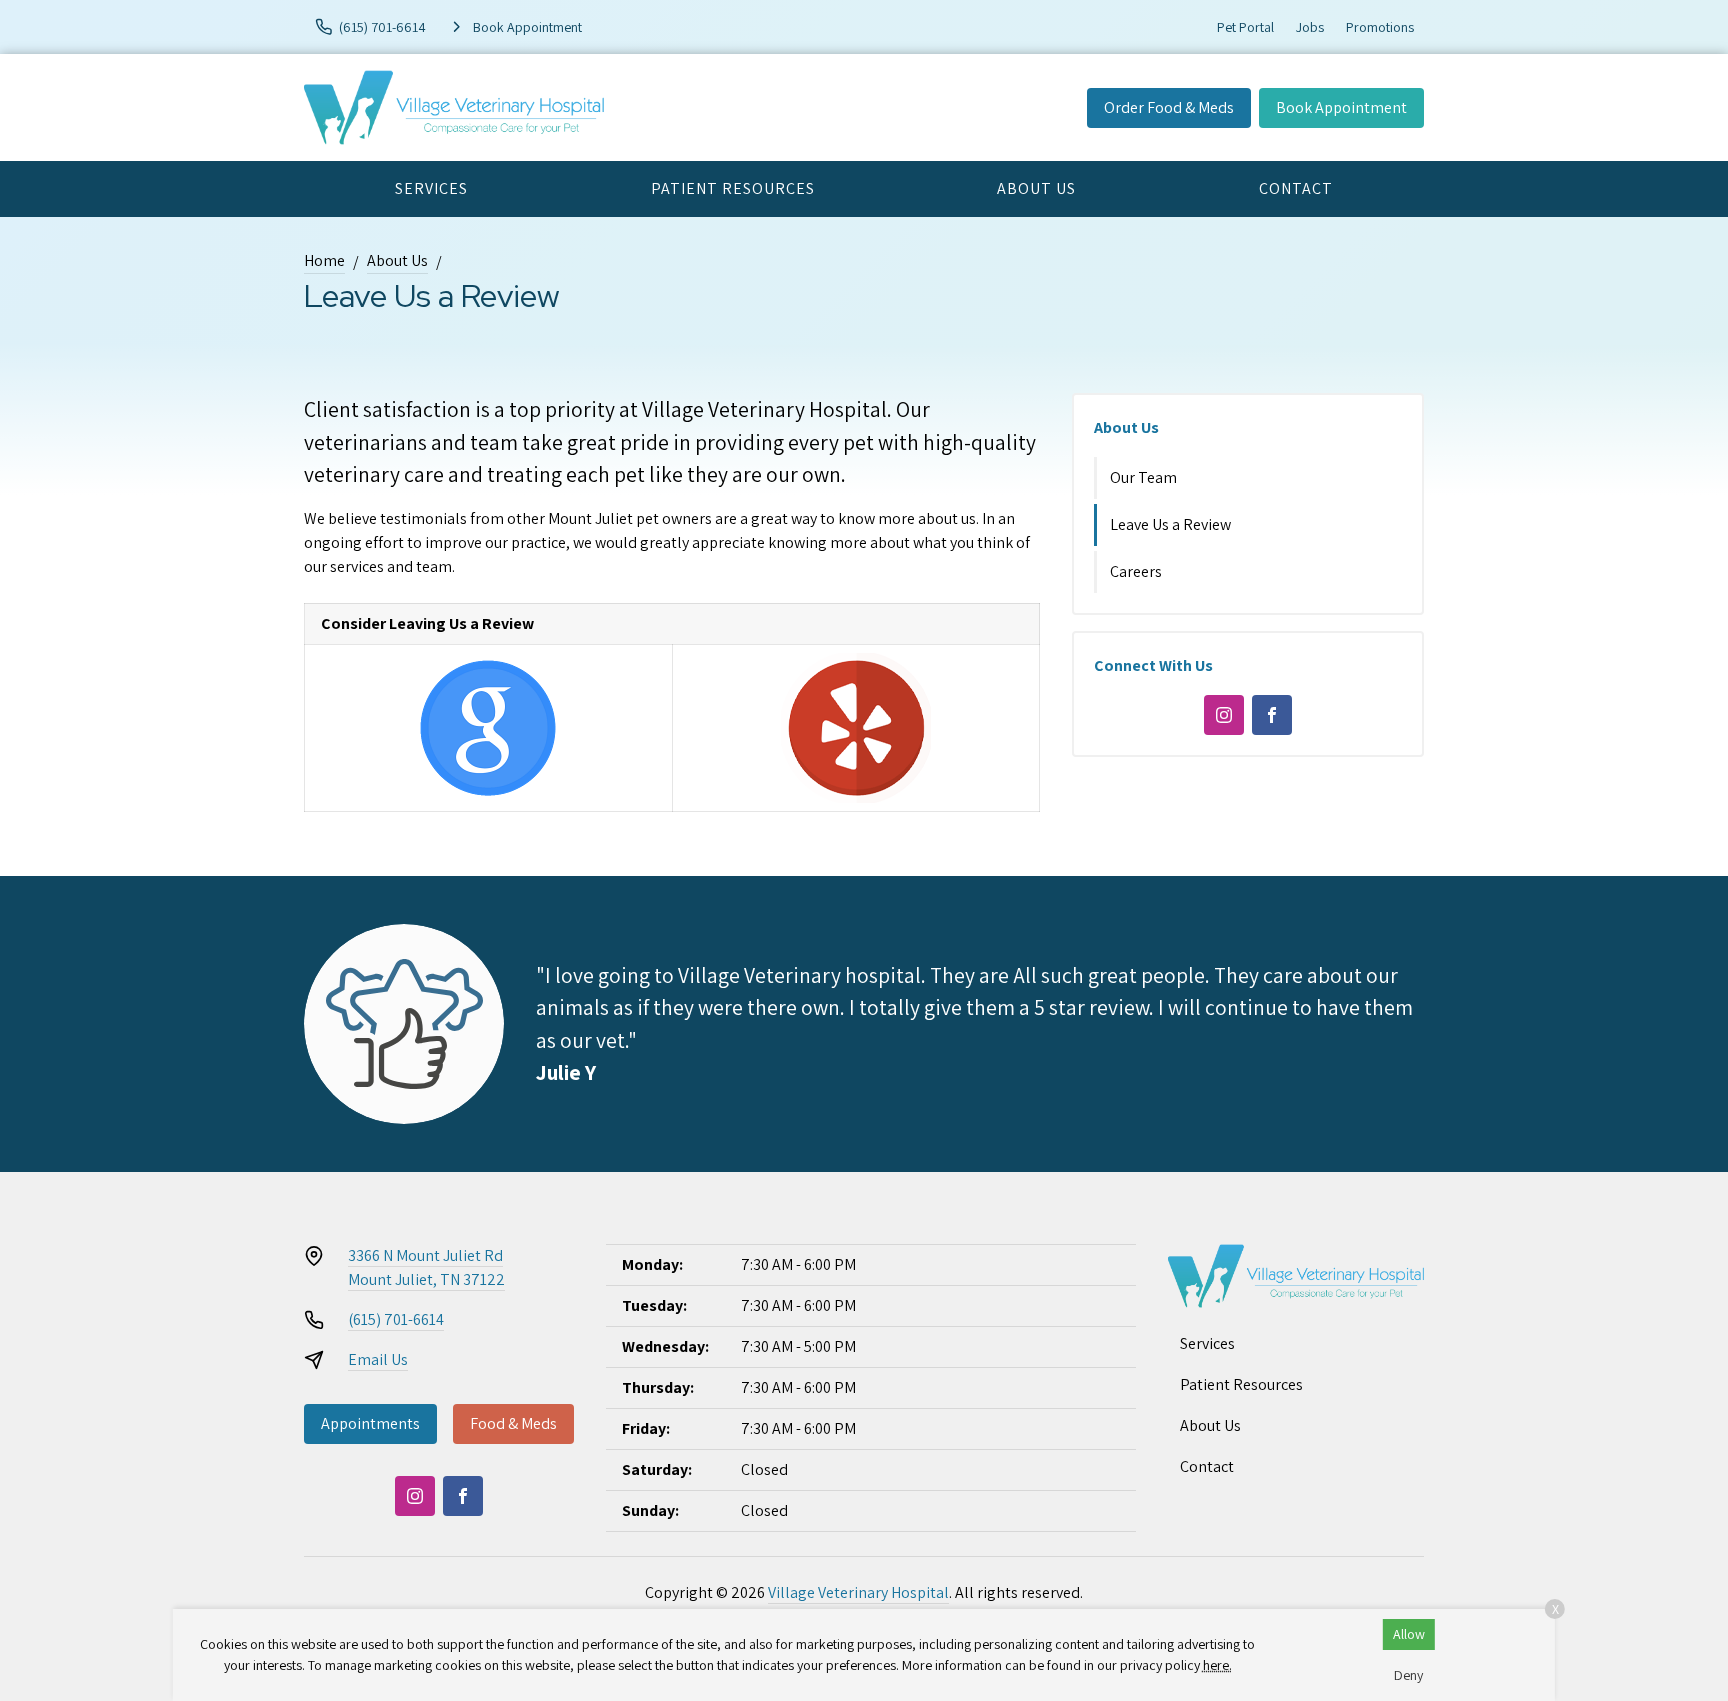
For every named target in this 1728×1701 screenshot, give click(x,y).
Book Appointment (1341, 107)
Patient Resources (733, 188)
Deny (1408, 1675)
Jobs (1310, 27)
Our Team (1143, 477)
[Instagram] (1224, 715)
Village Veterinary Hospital (858, 1592)
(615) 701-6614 (396, 1319)
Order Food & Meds (1169, 107)
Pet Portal (1245, 27)
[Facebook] (1272, 715)
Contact (1296, 188)
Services (431, 188)
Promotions (1380, 27)
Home (324, 260)
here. (1217, 1665)
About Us (1036, 188)
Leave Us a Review (1170, 524)
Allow (1409, 1634)
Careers (1136, 571)
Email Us (378, 1359)
